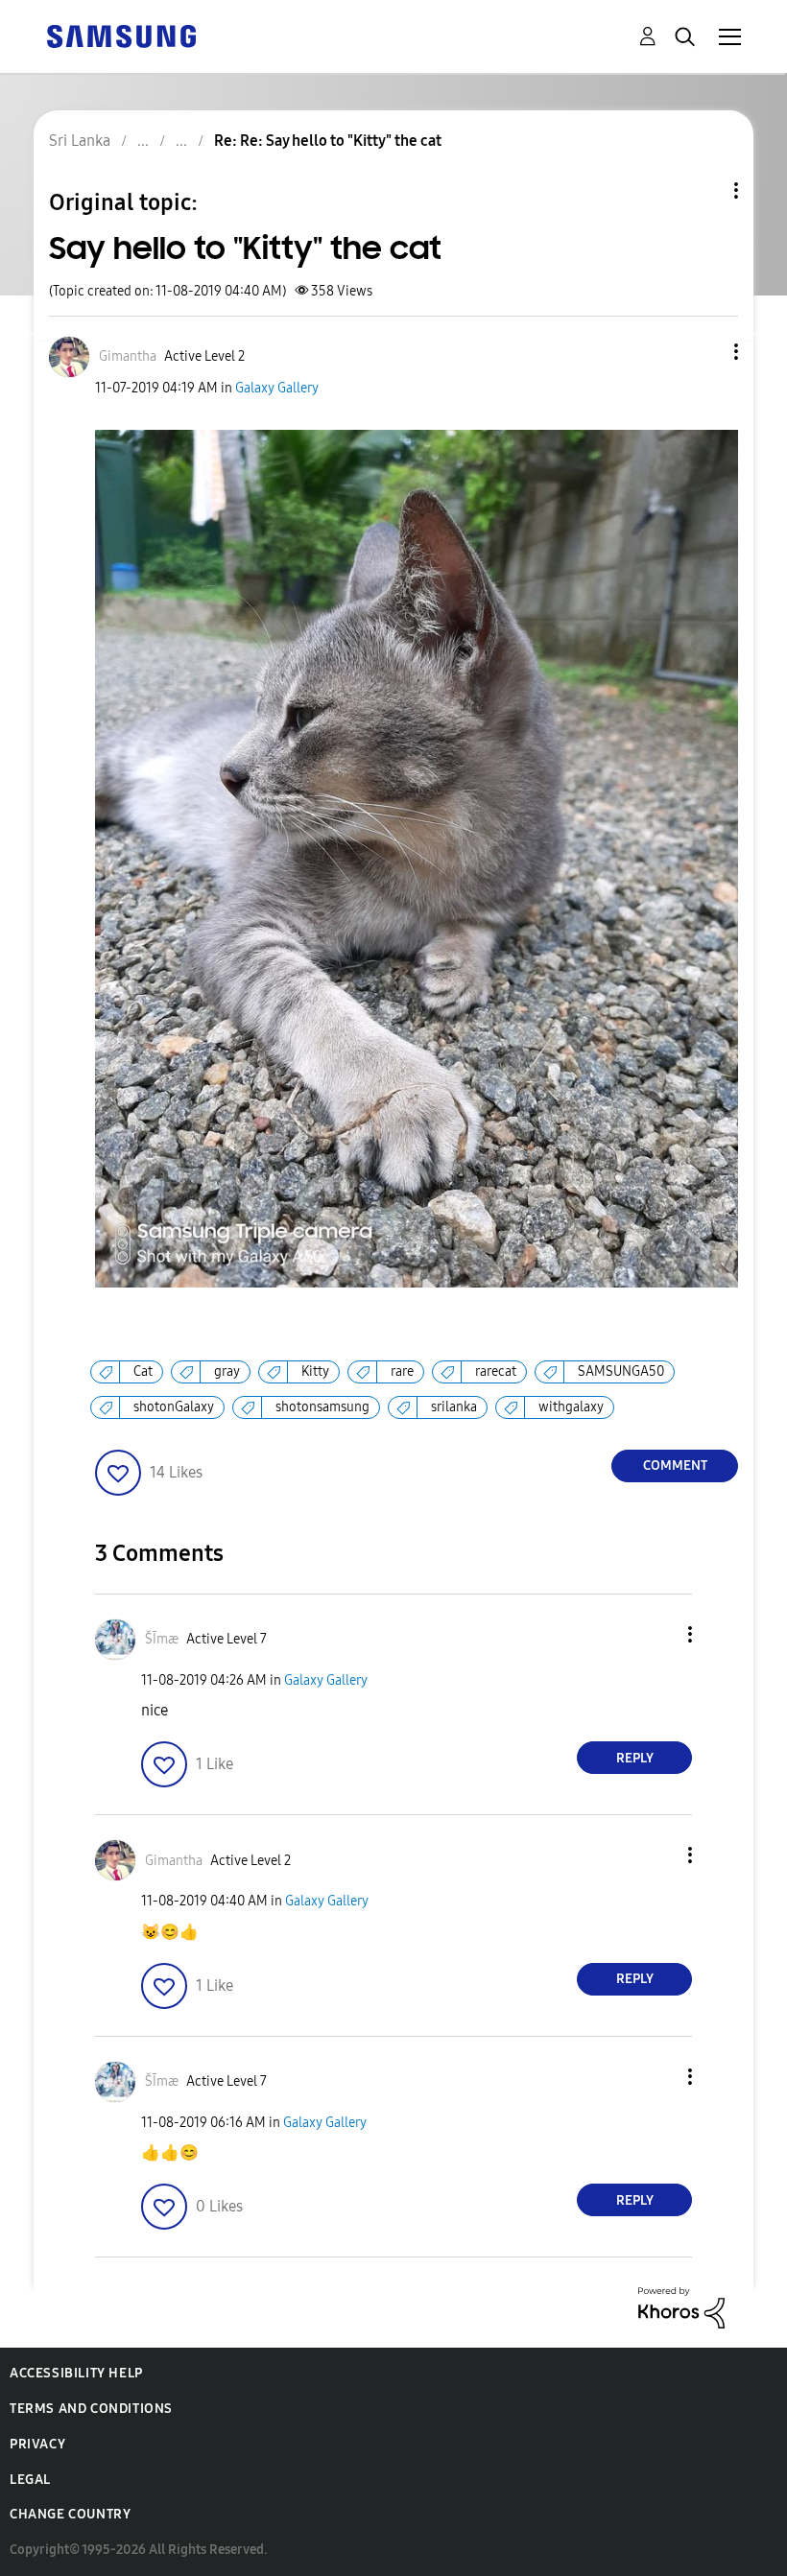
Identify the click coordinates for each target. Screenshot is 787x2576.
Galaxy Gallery (277, 388)
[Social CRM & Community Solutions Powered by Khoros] (681, 2307)
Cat (143, 1371)
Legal (30, 2480)
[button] (704, 352)
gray (227, 1371)
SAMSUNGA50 (621, 1371)
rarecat (496, 1371)
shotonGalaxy (174, 1407)
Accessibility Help (76, 2373)
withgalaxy (571, 1407)
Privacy (37, 2444)
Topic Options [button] (704, 190)
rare (402, 1371)
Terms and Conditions (91, 2409)
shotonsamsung (322, 1407)
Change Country (70, 2514)
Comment (675, 1465)
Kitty (315, 1371)
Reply (635, 1758)
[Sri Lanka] (121, 35)
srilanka (454, 1407)
